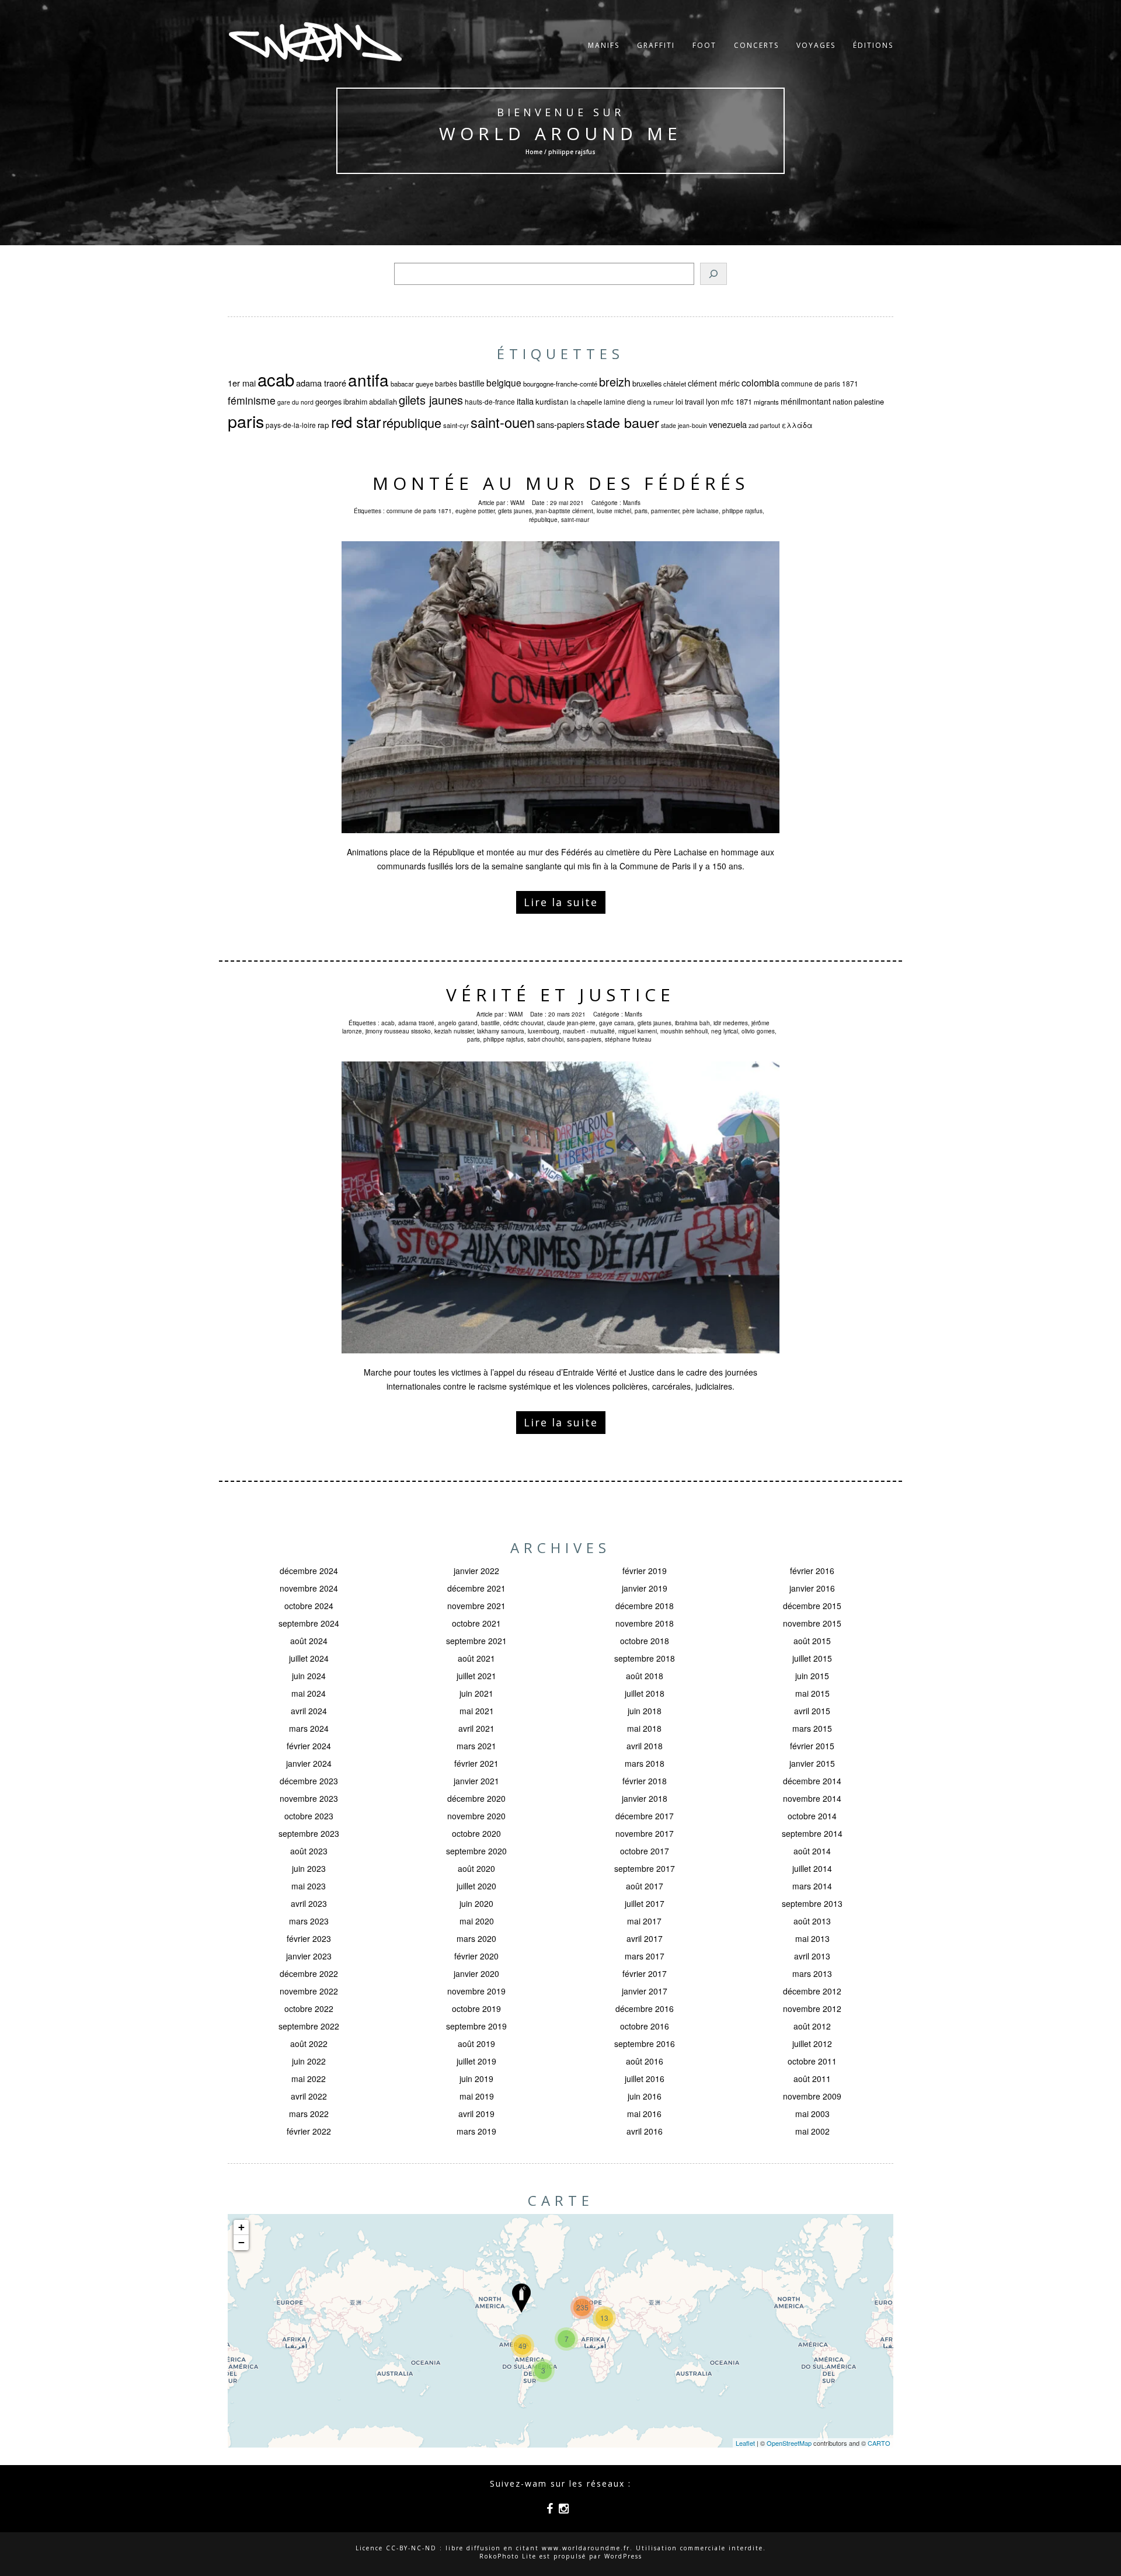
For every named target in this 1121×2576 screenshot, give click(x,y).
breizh (615, 382)
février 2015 (812, 1746)
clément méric (714, 383)
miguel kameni (638, 1031)
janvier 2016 (812, 1588)
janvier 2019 (645, 1588)
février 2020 (476, 1956)
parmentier (665, 511)
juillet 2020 (476, 1886)
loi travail (690, 402)
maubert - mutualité (589, 1031)
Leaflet (745, 2443)
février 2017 (645, 1973)
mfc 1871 (737, 401)
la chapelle (586, 402)
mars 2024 (309, 1728)
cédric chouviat (523, 1023)
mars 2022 (309, 2114)
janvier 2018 (645, 1798)
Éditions (873, 45)
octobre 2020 (476, 1833)
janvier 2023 (309, 1956)
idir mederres (731, 1023)
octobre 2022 (309, 2008)
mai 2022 (309, 2079)
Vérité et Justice (560, 995)
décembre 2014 (812, 1781)
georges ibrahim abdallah (356, 402)
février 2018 (645, 1781)
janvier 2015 (812, 1763)
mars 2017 (645, 1956)
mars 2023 (309, 1921)
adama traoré (321, 383)
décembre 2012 (812, 1991)
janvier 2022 (476, 1571)
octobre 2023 (309, 1816)
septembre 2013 (812, 1903)
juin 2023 (309, 1868)
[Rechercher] (713, 274)
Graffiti (656, 45)
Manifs (604, 45)
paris (246, 421)
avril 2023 (309, 1903)
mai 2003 (812, 2114)
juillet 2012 (812, 2044)
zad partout (764, 425)
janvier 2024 (309, 1763)
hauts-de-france (490, 401)
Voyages (816, 45)
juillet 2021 (476, 1676)
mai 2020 (477, 1921)
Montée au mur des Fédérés (561, 483)
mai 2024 (309, 1693)
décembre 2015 (812, 1606)
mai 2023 (309, 1886)
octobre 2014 (812, 1816)
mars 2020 (476, 1938)
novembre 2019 (476, 1991)
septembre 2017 (645, 1868)
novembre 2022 (309, 1991)
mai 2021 (477, 1711)
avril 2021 (476, 1728)
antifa (368, 380)
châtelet (675, 384)
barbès (446, 383)
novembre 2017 (645, 1833)
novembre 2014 (812, 1798)
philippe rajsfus (742, 511)
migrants (766, 402)
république (412, 422)
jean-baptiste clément (564, 511)
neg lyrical (725, 1031)
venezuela (728, 424)
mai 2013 (812, 1938)
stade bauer (623, 422)
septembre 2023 (309, 1833)
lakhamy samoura (501, 1031)
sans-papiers (560, 424)
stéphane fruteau (628, 1039)
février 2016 (812, 1571)
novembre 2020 (476, 1816)
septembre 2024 (309, 1623)
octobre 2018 (645, 1641)
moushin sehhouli (684, 1031)
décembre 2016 (645, 2008)
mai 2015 (812, 1693)
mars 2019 (476, 2131)
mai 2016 (644, 2114)
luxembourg (544, 1031)
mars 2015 (812, 1728)
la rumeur (660, 402)
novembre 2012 (812, 2008)
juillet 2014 (812, 1868)
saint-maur (575, 520)
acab (276, 379)
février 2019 (645, 1571)
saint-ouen (503, 422)
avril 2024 (309, 1711)
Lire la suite (561, 902)
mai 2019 (477, 2096)
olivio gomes (758, 1031)
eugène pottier (475, 511)
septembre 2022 (309, 2026)
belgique (504, 382)
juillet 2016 (645, 2079)
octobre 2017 (645, 1851)
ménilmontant (806, 401)
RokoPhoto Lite (508, 2556)
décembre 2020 (476, 1798)
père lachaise (701, 511)
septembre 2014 (812, 1833)
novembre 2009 (812, 2096)
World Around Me (560, 133)
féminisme (252, 400)
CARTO (879, 2443)
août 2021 (476, 1658)
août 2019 (476, 2044)
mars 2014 (812, 1886)
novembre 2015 (812, 1623)
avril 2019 (476, 2114)
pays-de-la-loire (291, 425)
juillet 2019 (476, 2061)
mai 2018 (644, 1728)
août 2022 (309, 2044)
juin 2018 (645, 1711)
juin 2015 (812, 1676)
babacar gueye (412, 384)
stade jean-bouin (684, 425)
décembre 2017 (645, 1816)
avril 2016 (645, 2131)
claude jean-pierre (571, 1023)
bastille (472, 383)
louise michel (614, 511)
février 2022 (309, 2131)
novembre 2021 (476, 1606)
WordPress (623, 2556)
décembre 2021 (476, 1588)
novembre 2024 (309, 1588)
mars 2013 (812, 1973)
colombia (760, 382)
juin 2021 (476, 1693)
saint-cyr (456, 425)
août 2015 (812, 1641)
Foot (704, 45)
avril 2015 (812, 1711)
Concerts (756, 45)
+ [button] (241, 2227)
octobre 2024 (309, 1606)
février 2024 (309, 1746)
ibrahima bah (692, 1023)
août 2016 (645, 2061)
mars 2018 (645, 1763)
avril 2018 (645, 1746)
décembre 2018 (645, 1606)
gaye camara (617, 1023)
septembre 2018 (645, 1658)
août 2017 (645, 1886)
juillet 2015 (812, 1658)
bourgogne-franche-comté (560, 384)
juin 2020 (476, 1903)
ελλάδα (797, 425)
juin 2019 (476, 2079)
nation (843, 402)
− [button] (241, 2242)
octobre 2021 (476, 1623)
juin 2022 (309, 2061)
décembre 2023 (309, 1781)
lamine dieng (624, 401)
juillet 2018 (645, 1693)
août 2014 (812, 1851)
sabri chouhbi (545, 1039)
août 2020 (476, 1868)
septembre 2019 (476, 2026)
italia (525, 401)
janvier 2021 (476, 1781)
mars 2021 (476, 1746)
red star (356, 422)
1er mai (242, 383)
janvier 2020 (476, 1973)
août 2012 (812, 2026)
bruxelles (647, 383)
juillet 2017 (645, 1903)
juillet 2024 (309, 1658)
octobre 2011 (812, 2061)
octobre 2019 (476, 2008)
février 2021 (476, 1763)
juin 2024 (309, 1676)
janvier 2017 (645, 1991)
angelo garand (458, 1023)
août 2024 (309, 1641)
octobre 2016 (645, 2026)
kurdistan (552, 401)
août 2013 (812, 1921)
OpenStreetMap (789, 2443)
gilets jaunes (431, 400)
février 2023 (309, 1938)
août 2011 (812, 2079)
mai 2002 (812, 2131)
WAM (517, 503)
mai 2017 (644, 1921)
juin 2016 (645, 2096)
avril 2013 (812, 1956)
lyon (713, 402)
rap (323, 425)
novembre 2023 (309, 1798)
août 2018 (645, 1676)
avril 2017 (645, 1938)
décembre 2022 (309, 1973)
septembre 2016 (645, 2044)
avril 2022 (309, 2096)
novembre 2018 (645, 1623)
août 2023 (309, 1851)
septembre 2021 (476, 1641)
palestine (869, 401)
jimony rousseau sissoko (398, 1031)
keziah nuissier (454, 1031)
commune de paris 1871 (820, 383)
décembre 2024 (309, 1571)
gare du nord (295, 402)
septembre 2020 (476, 1851)
